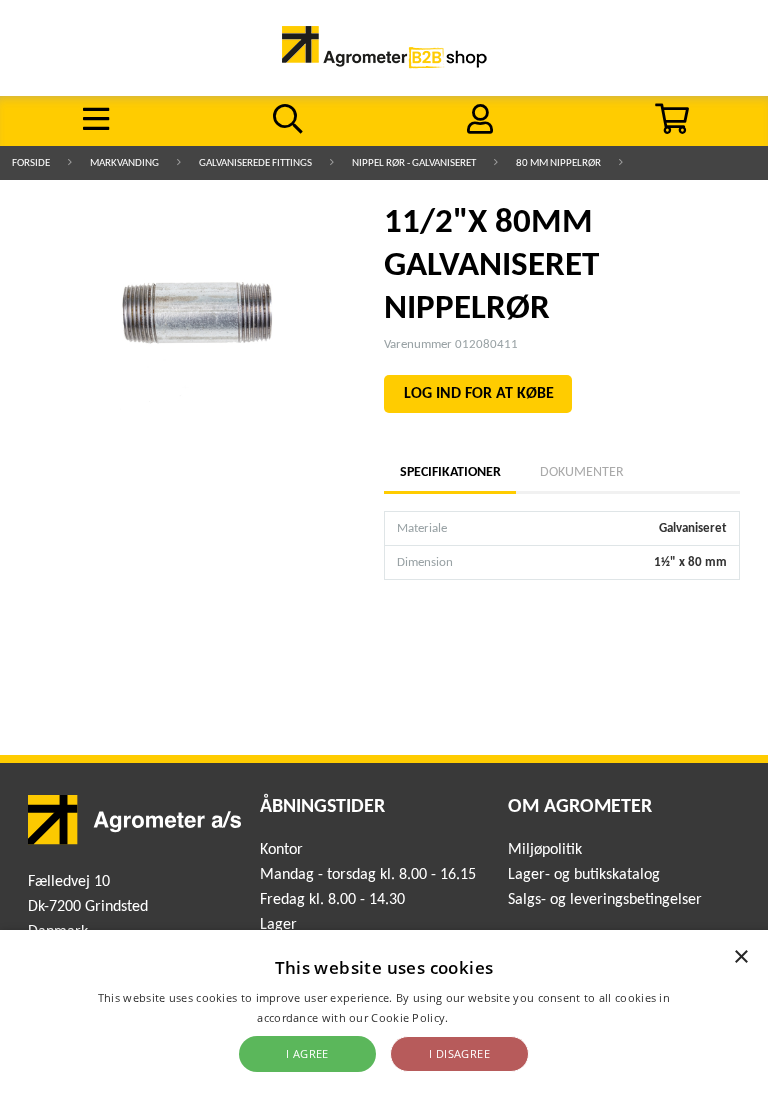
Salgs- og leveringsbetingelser (605, 900)
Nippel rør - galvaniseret (414, 163)
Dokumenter (582, 472)
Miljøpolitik (545, 850)
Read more (481, 1017)
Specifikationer (450, 472)
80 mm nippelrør (558, 163)
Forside (31, 163)
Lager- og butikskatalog (584, 875)
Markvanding (124, 163)
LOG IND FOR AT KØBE (479, 394)
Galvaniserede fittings (255, 163)
